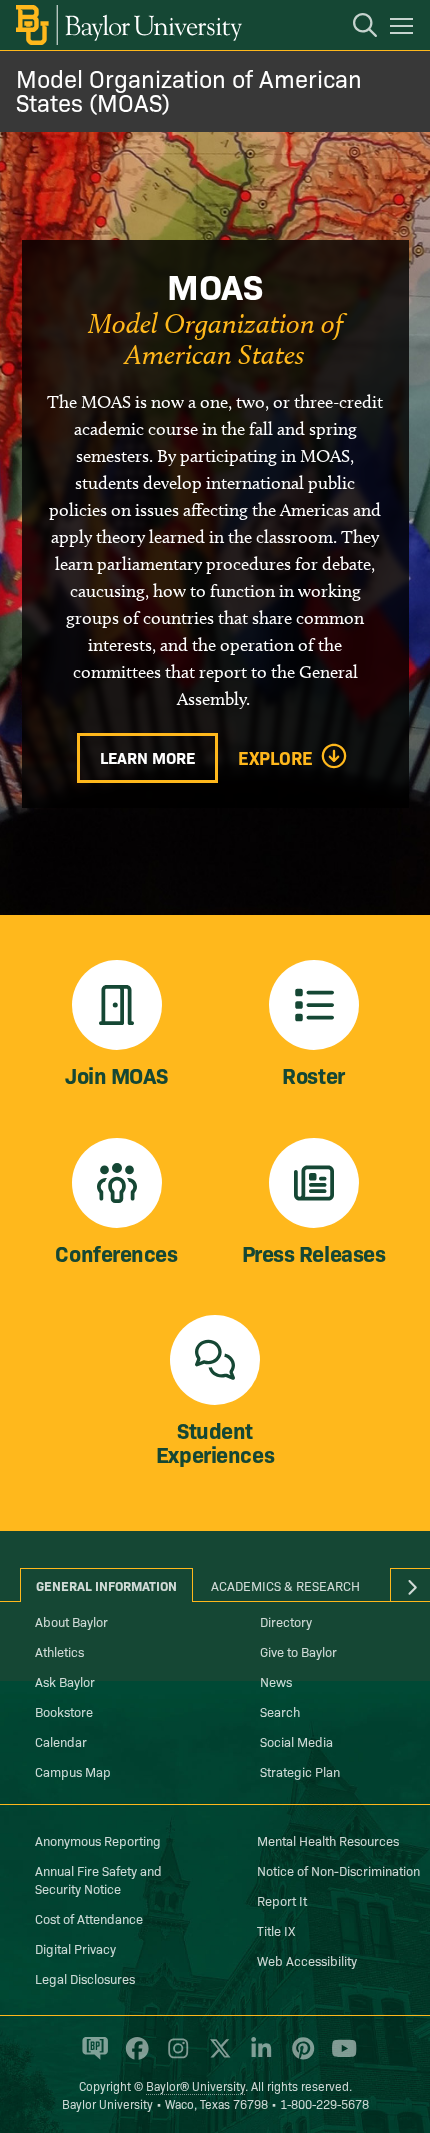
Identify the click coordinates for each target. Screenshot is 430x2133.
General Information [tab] (106, 1585)
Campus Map (73, 1771)
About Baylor (71, 1621)
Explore (275, 758)
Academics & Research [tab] (285, 1585)
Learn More (147, 757)
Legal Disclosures (85, 1978)
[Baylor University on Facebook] (133, 2057)
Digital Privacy (75, 1948)
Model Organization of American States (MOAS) (189, 89)
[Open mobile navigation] (404, 29)
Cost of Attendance (89, 1918)
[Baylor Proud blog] (91, 2057)
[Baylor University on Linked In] (257, 2057)
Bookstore (64, 1711)
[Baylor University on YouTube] (339, 2057)
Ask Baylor (65, 1681)
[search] (355, 28)
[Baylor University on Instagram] (174, 2057)
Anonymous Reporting (98, 1840)
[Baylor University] (127, 25)
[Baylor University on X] (216, 2057)
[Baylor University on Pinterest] (299, 2057)
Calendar (61, 1741)
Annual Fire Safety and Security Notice (98, 1879)
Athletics (59, 1651)
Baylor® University (195, 2085)
